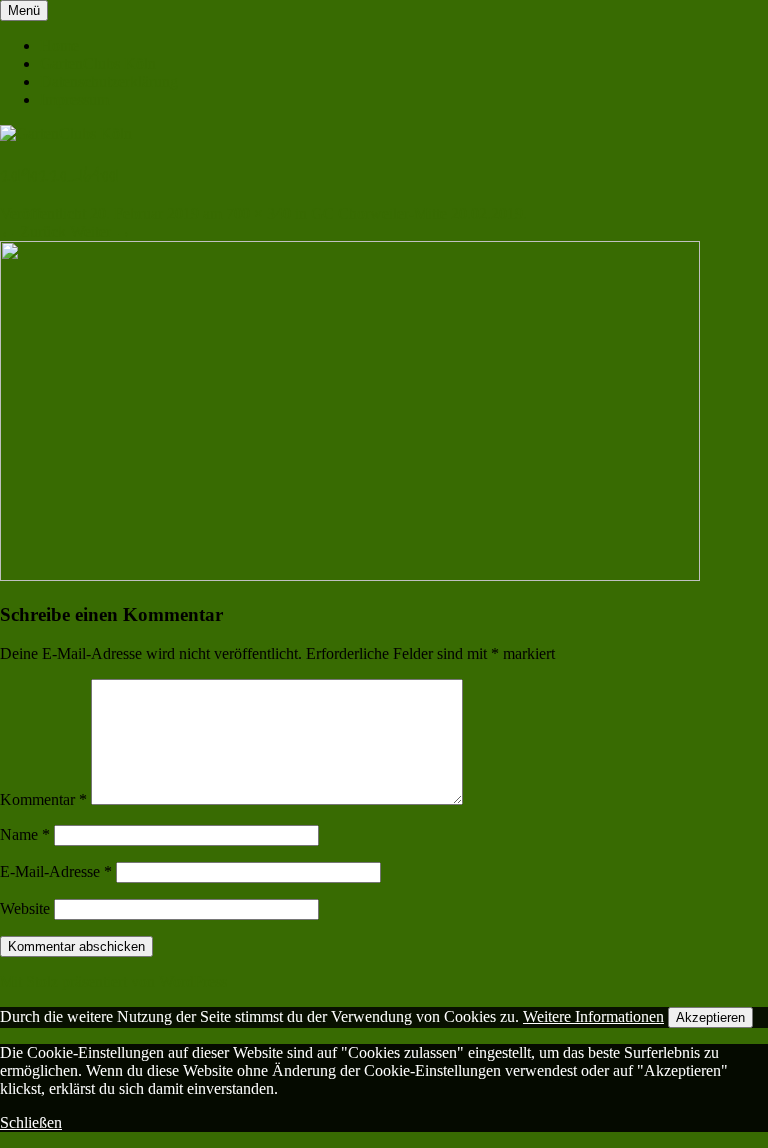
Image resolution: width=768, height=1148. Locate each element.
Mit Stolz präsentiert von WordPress (113, 981)
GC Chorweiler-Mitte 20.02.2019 (417, 213)
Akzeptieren (710, 1017)
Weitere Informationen (593, 1016)
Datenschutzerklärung (109, 81)
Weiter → (100, 231)
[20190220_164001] (350, 575)
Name (25, 834)
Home (59, 45)
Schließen (31, 1122)
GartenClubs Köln (98, 63)
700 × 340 (258, 213)
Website (25, 908)
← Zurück (33, 231)
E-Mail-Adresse (56, 871)
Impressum (74, 99)
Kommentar (43, 799)
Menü (24, 10)
